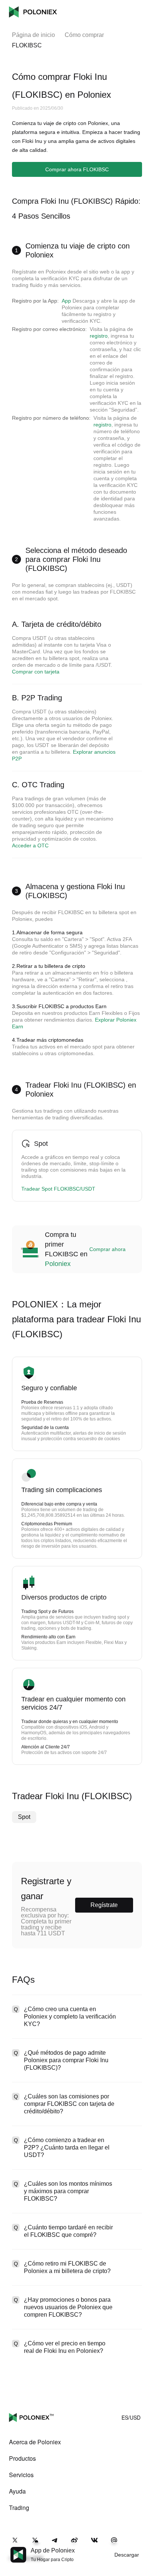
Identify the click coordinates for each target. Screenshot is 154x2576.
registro (99, 336)
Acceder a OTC (30, 845)
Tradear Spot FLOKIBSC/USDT (58, 1189)
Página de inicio (33, 35)
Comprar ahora (107, 1249)
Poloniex (33, 12)
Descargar (127, 2555)
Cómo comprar (84, 35)
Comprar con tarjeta (36, 672)
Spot (24, 1817)
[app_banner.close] (144, 2547)
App (66, 301)
